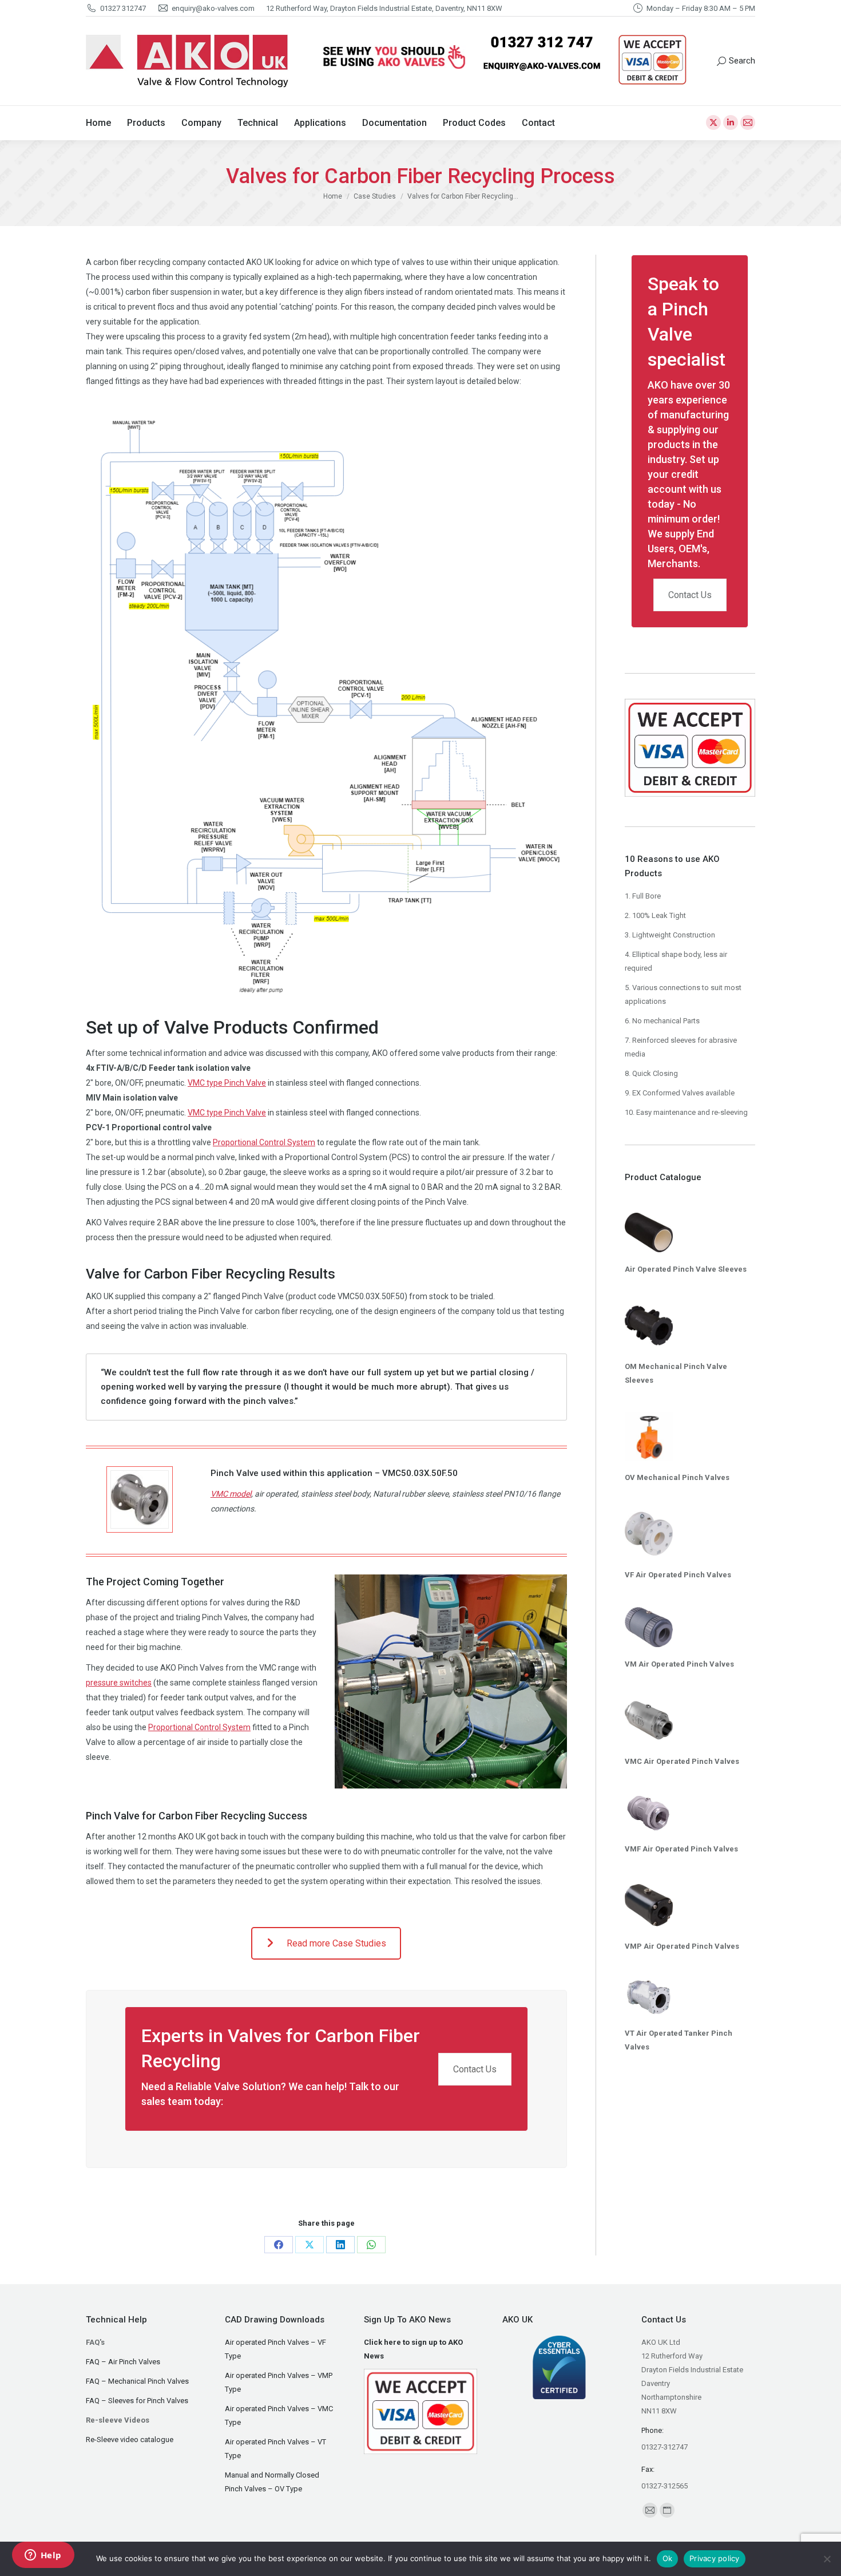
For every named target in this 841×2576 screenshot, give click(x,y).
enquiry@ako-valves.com (213, 8)
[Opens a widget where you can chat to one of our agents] (43, 2556)
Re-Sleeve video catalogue (130, 2440)
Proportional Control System (264, 1142)
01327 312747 (123, 8)
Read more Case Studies (336, 1943)
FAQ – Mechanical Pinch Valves (137, 2381)
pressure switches (119, 1683)
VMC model (231, 1494)
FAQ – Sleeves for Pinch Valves (137, 2401)
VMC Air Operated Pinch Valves (682, 1761)
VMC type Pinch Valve (227, 1083)
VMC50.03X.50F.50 (420, 1473)
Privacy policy (715, 2558)
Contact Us (475, 2069)
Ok (668, 2558)
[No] (827, 2559)
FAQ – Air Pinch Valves (123, 2362)
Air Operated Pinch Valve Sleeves (686, 1269)
